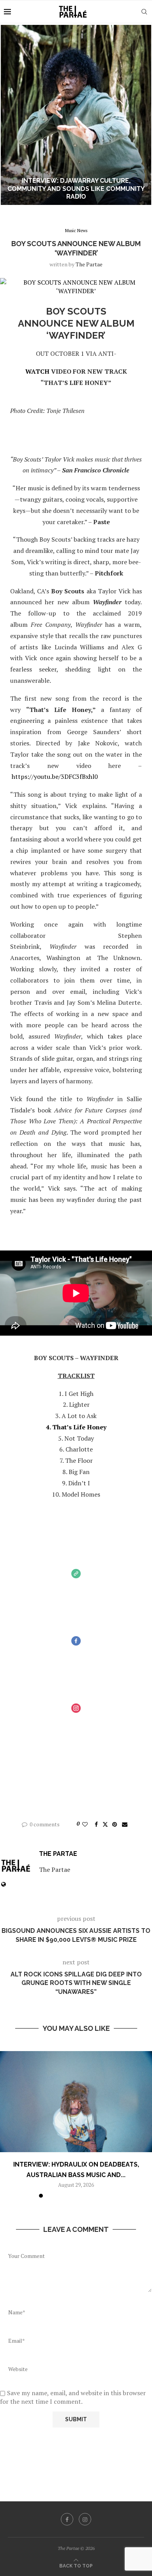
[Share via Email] (125, 1824)
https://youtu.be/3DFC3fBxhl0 (55, 776)
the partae (89, 264)
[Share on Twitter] (105, 1824)
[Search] (144, 12)
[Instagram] (85, 2519)
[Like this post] (85, 1824)
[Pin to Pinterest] (115, 1824)
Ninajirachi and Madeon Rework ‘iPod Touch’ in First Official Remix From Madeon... (76, 189)
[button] (11, 115)
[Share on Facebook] (96, 1824)
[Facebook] (67, 2519)
